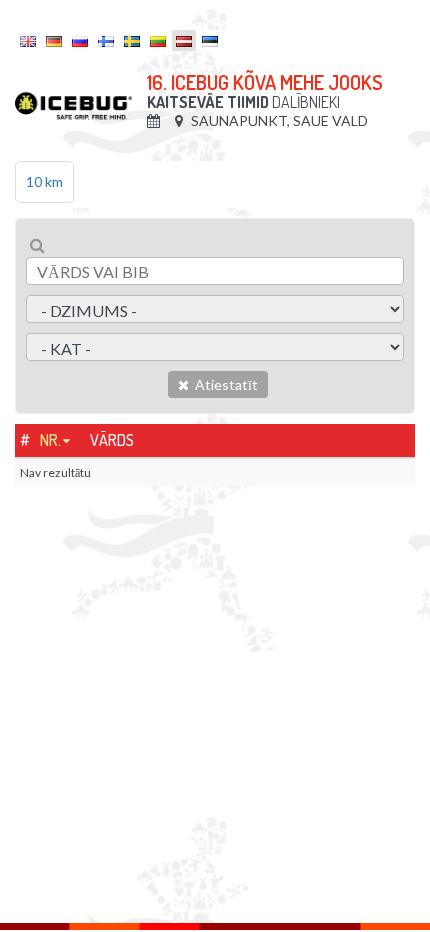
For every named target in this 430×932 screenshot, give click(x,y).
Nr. (50, 440)
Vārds (112, 440)
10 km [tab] (44, 181)
